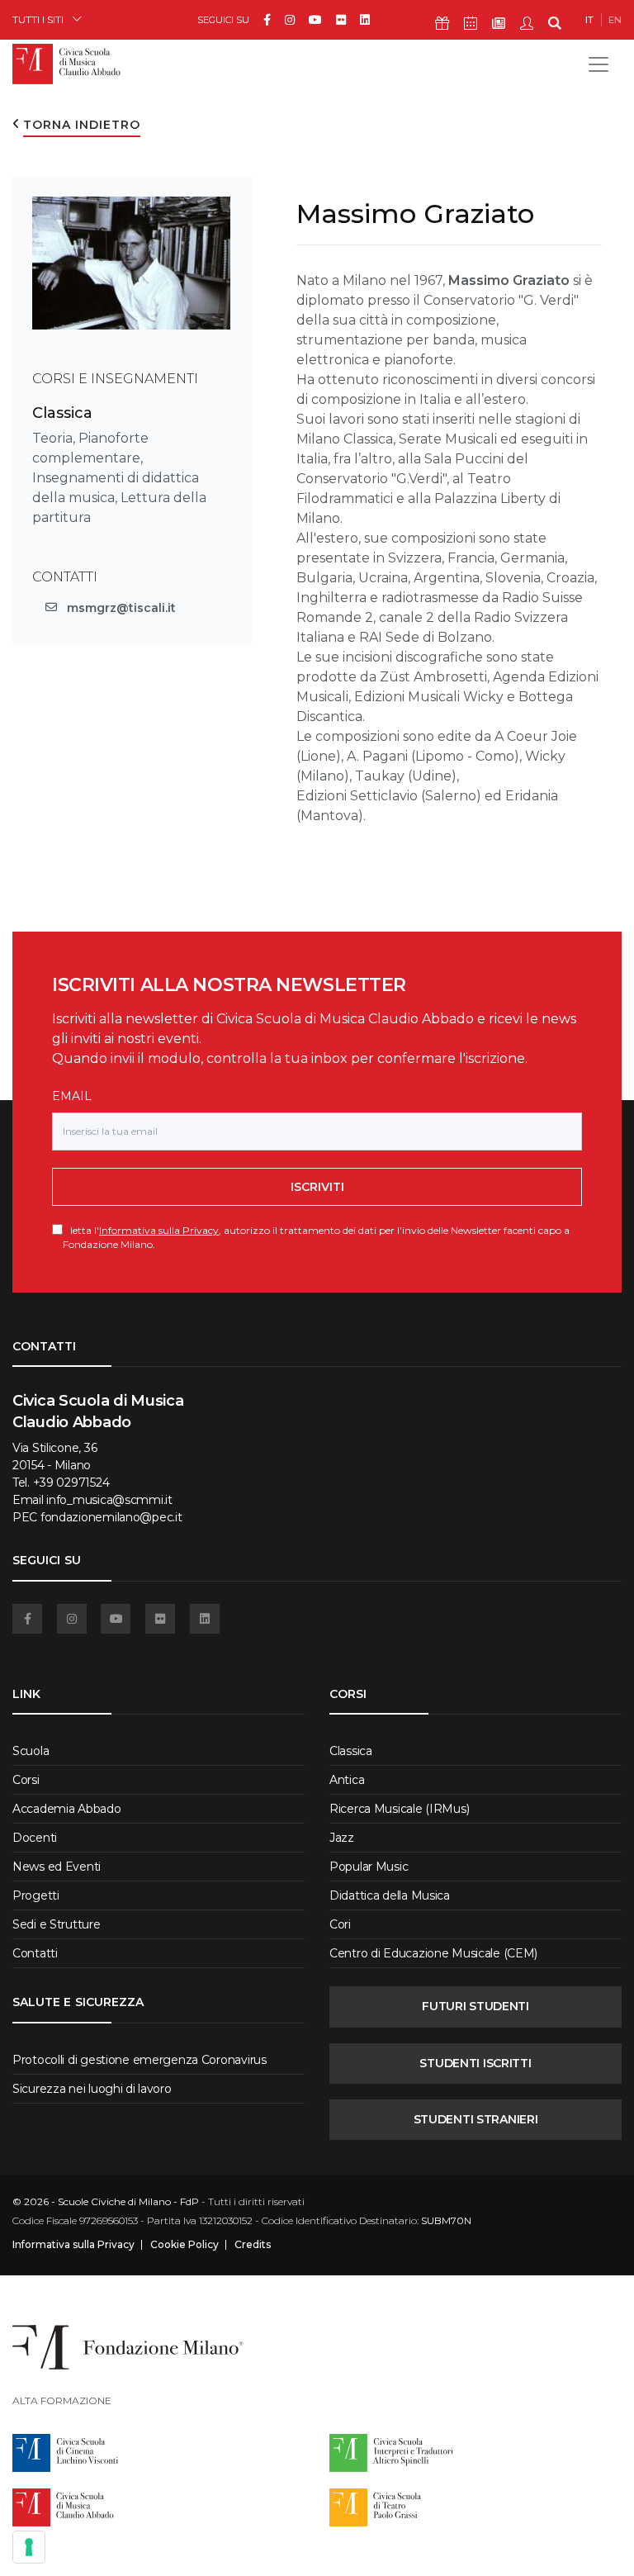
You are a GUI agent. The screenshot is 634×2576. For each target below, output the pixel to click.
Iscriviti (317, 1187)
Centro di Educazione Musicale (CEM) (433, 1953)
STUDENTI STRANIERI (476, 2119)
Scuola (31, 1751)
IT (589, 20)
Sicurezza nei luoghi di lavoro (92, 2089)
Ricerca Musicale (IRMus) (399, 1809)
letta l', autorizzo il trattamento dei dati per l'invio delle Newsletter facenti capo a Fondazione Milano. (316, 1237)
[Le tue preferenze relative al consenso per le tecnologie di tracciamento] (29, 2547)
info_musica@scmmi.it (109, 1500)
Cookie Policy (185, 2245)
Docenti (35, 1838)
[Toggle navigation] (599, 64)
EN (615, 20)
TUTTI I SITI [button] (38, 19)
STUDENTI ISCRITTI (475, 2063)
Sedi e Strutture (57, 1924)
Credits (253, 2245)
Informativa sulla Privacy (159, 1230)
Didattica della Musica (390, 1895)
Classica (62, 413)
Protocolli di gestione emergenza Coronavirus (140, 2060)
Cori (340, 1924)
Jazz (342, 1838)
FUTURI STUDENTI (475, 2006)
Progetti (36, 1895)
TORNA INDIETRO (82, 125)
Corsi (26, 1780)
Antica (347, 1780)
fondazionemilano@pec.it (111, 1517)
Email (72, 1096)
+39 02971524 (71, 1483)
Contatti (35, 1953)
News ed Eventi (57, 1867)
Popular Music (369, 1867)
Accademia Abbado (67, 1809)
